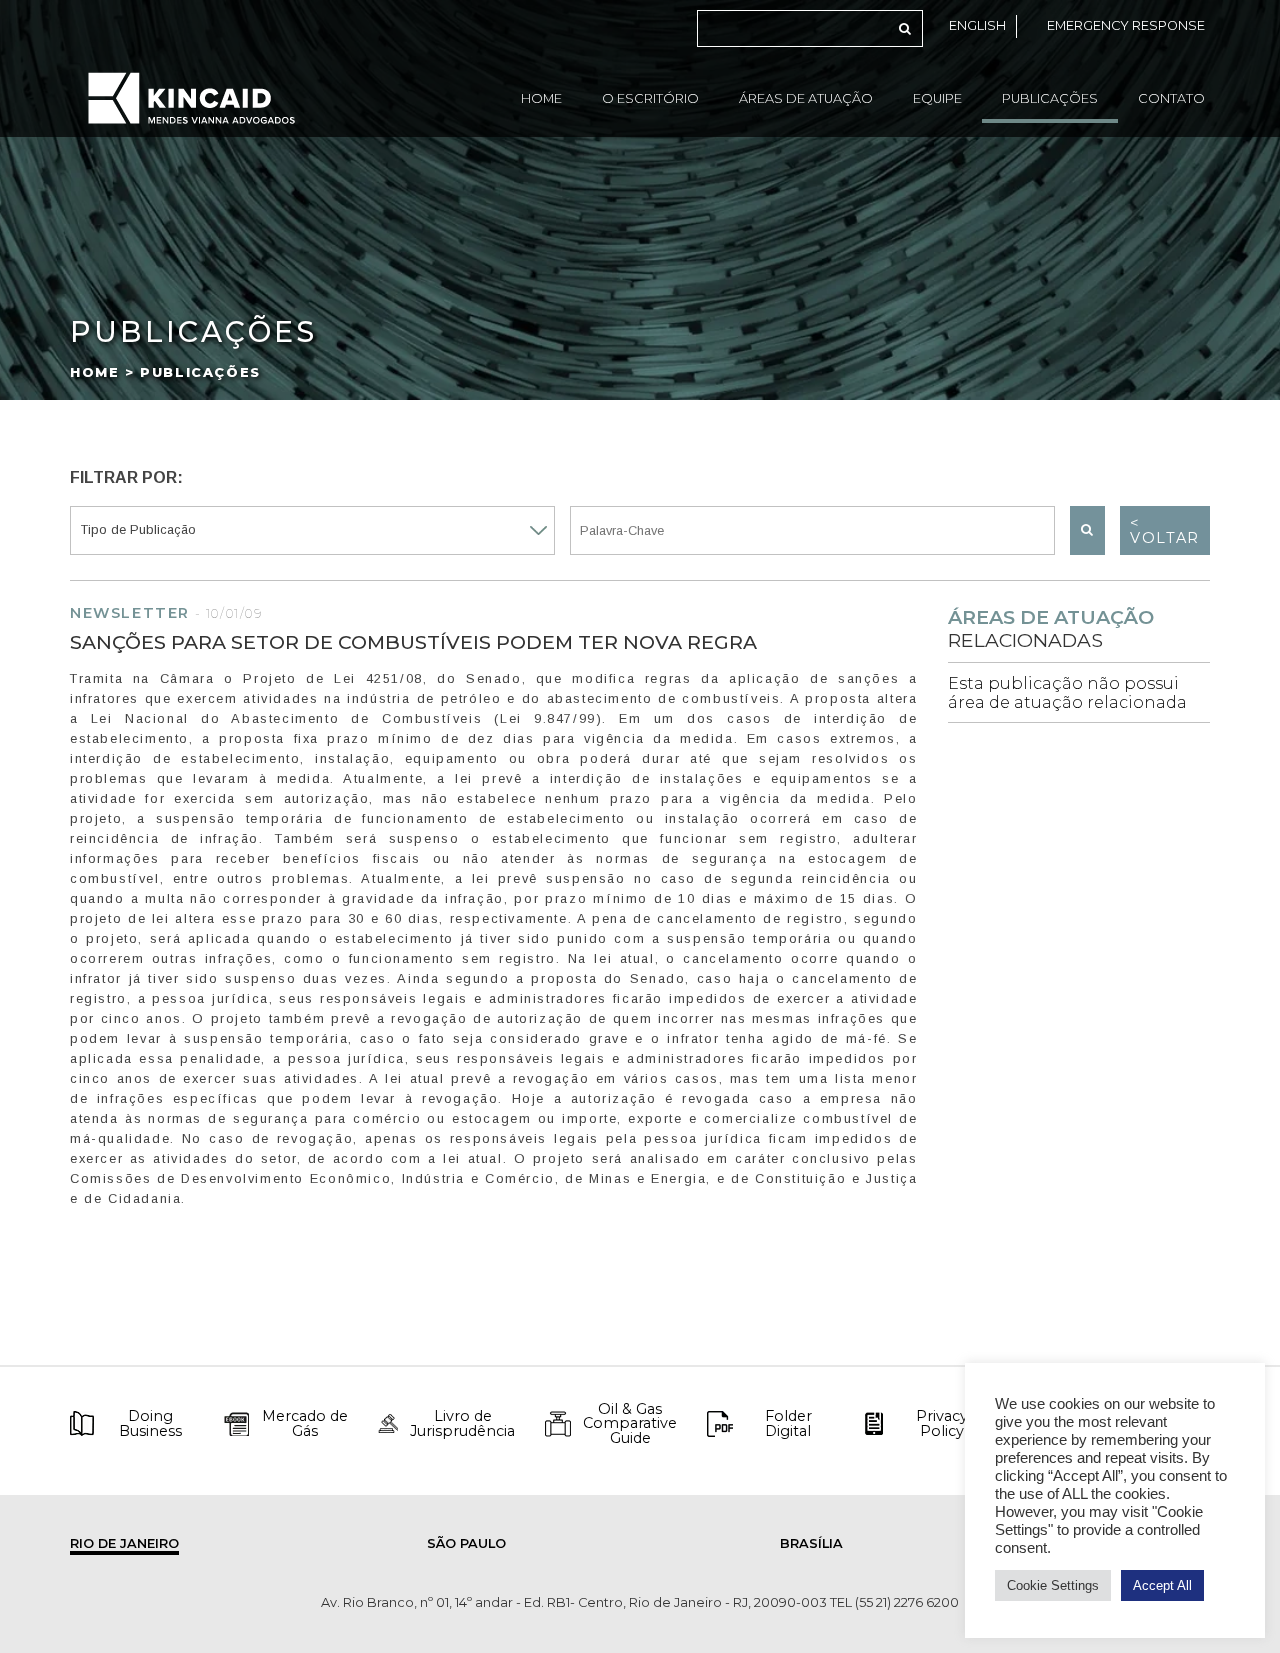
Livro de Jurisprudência (462, 1423)
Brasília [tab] (811, 1543)
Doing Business (150, 1423)
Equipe (937, 98)
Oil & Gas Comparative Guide (630, 1423)
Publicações (1050, 98)
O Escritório (650, 98)
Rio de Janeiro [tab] (124, 1543)
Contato (1171, 98)
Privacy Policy (942, 1423)
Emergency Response (1126, 25)
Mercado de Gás (305, 1423)
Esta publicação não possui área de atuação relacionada (1067, 693)
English (977, 25)
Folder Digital (788, 1423)
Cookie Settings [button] (1053, 1585)
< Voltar (1165, 530)
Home (541, 98)
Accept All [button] (1162, 1585)
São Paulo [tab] (466, 1543)
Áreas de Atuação (806, 98)
